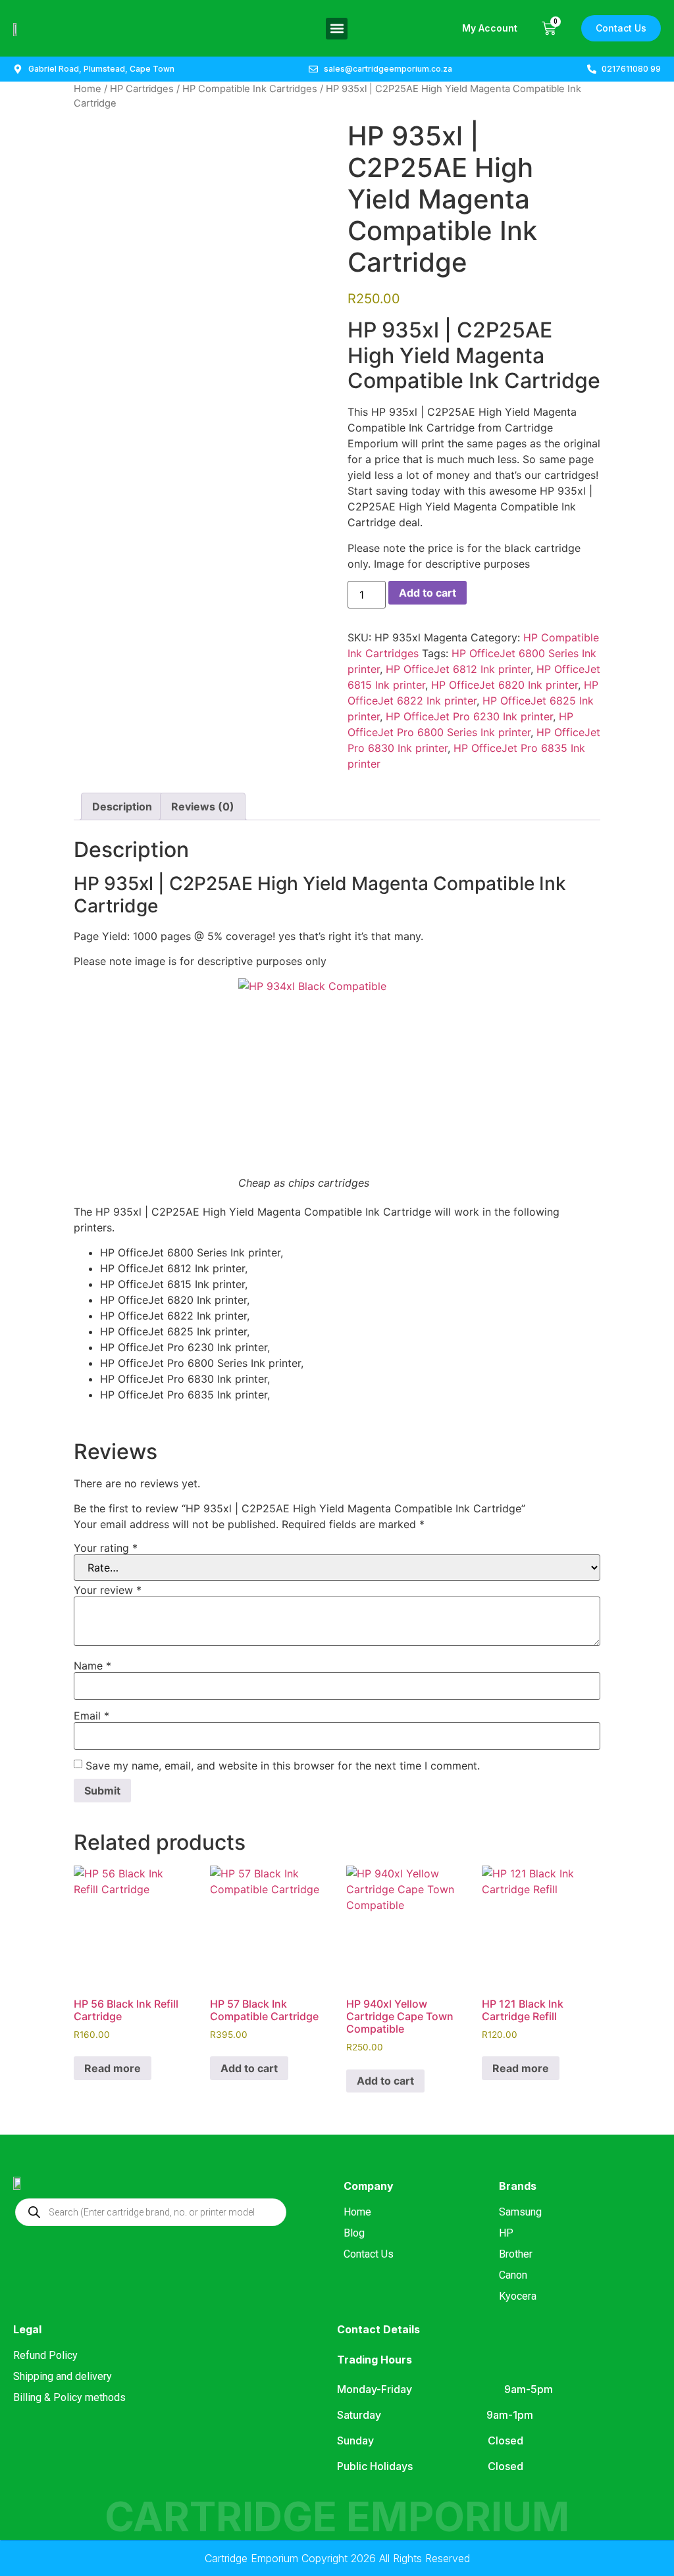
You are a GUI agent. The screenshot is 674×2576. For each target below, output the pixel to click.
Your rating (106, 1548)
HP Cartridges (142, 89)
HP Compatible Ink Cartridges (250, 89)
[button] (337, 29)
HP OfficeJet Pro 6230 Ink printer (469, 716)
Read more (113, 2068)
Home (88, 89)
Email (91, 1716)
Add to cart (428, 593)
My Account (490, 28)
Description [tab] (122, 806)
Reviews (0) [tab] (203, 806)
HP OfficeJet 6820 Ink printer (505, 685)
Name (92, 1666)
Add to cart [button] (249, 2068)
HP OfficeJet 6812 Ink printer (458, 669)
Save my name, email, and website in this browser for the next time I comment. (283, 1766)
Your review (108, 1590)
